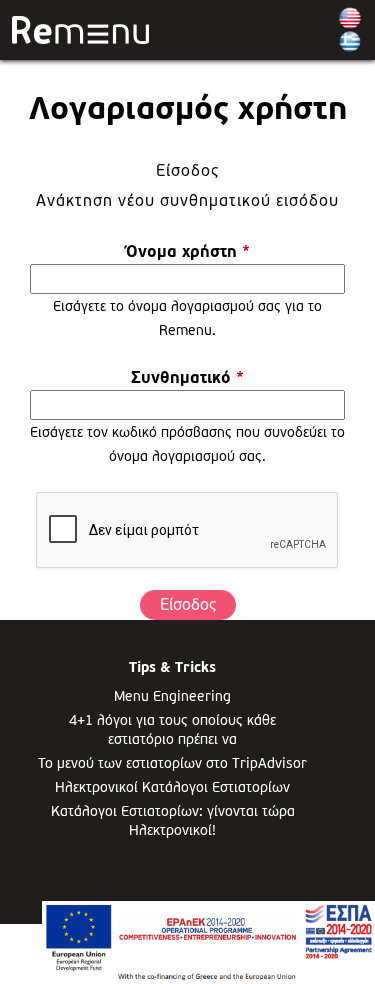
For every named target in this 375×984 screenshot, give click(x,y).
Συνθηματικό (187, 377)
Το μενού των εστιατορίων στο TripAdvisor (172, 763)
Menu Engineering (172, 696)
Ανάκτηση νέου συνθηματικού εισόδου (187, 200)
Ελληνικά (350, 42)
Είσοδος (255, 170)
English (350, 18)
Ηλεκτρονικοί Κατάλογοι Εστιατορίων (172, 787)
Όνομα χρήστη (188, 251)
